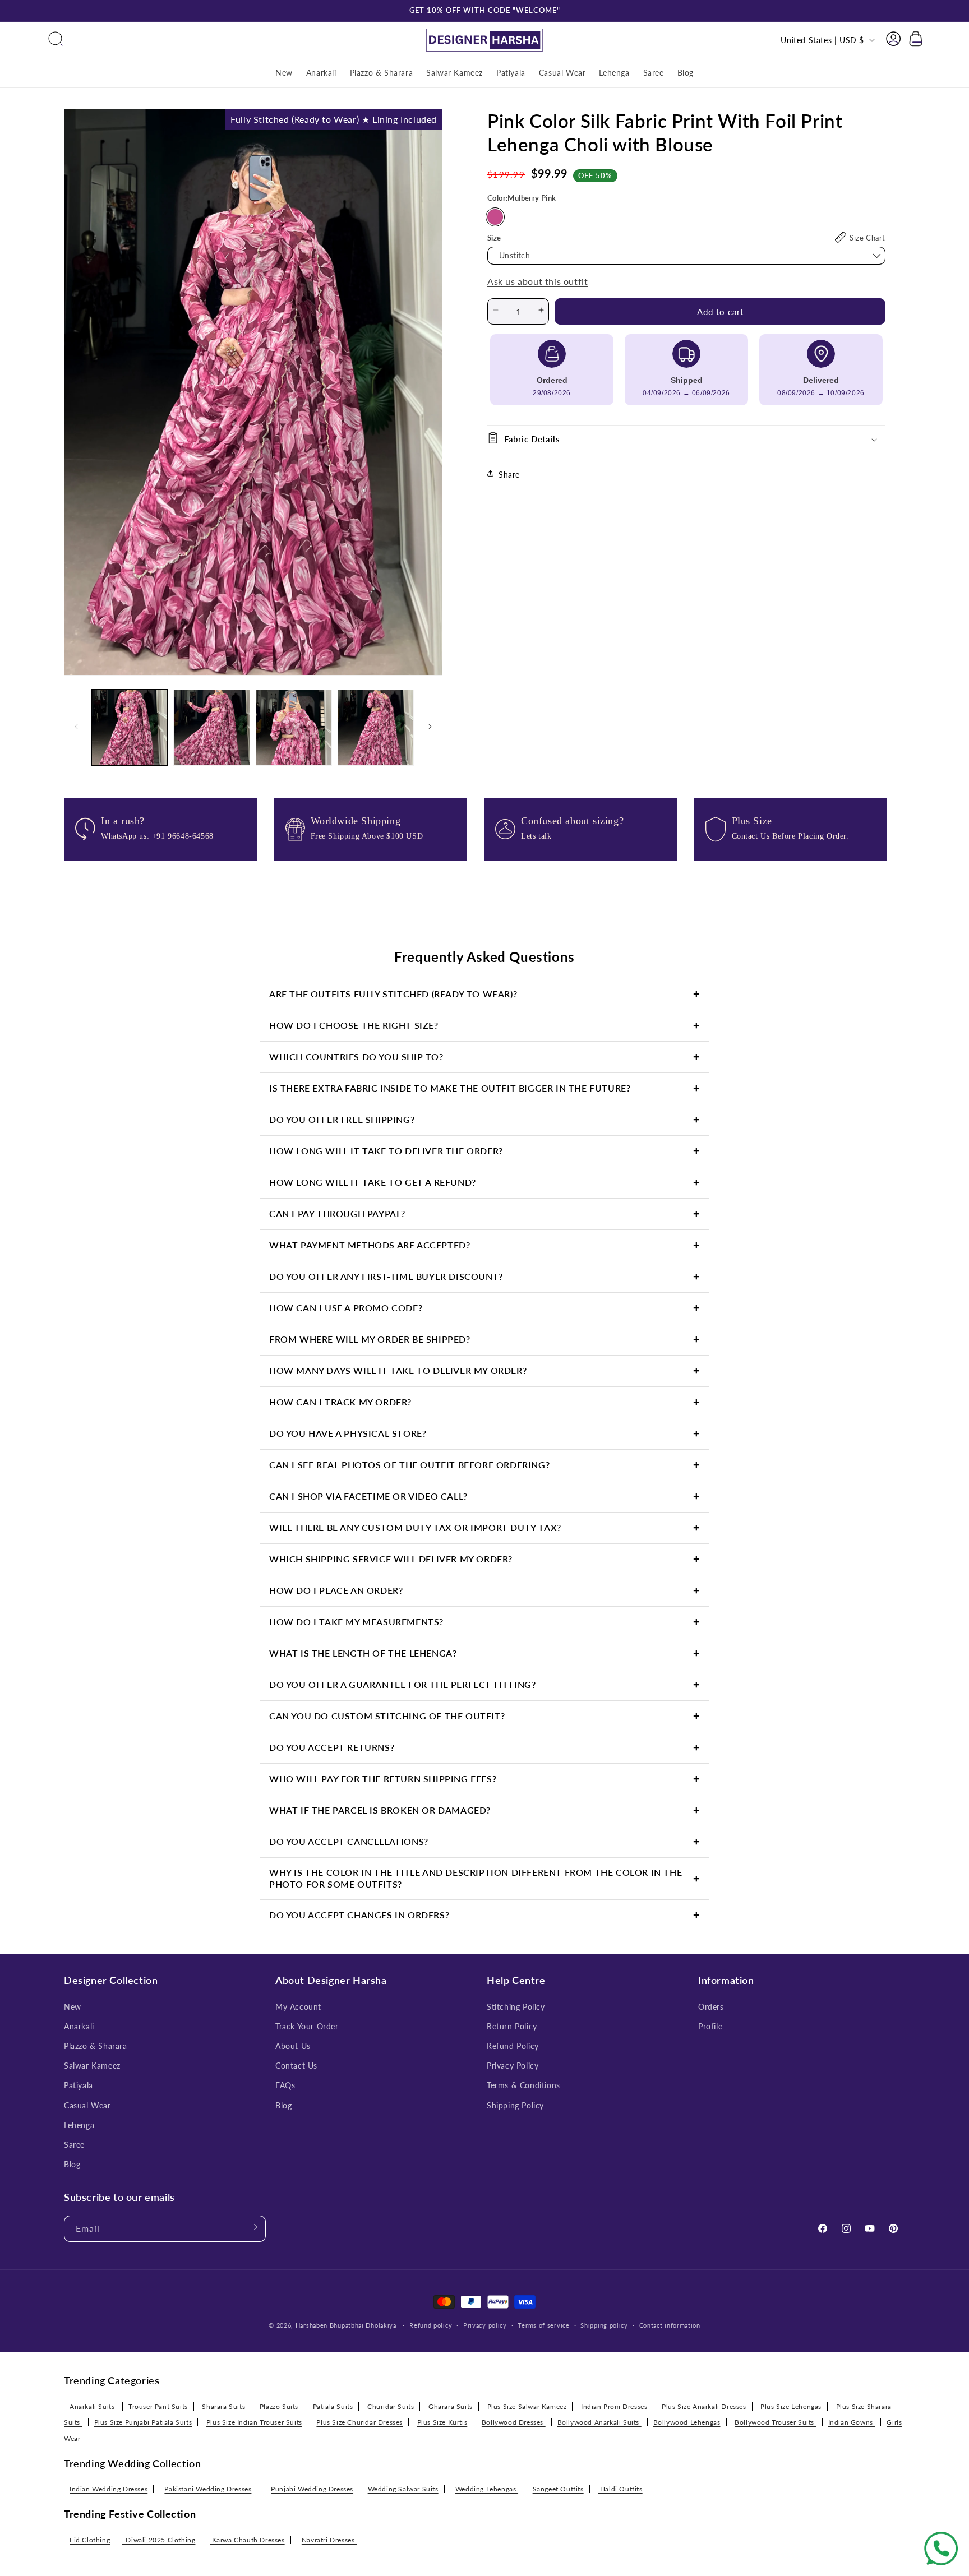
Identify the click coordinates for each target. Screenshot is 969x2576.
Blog (72, 2164)
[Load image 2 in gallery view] (211, 728)
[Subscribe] (253, 2228)
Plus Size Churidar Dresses (359, 2422)
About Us (293, 2046)
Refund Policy (513, 2046)
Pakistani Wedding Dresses (208, 2489)
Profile (710, 2026)
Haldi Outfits (620, 2489)
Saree (74, 2145)
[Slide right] (430, 728)
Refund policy (431, 2325)
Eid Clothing (90, 2539)
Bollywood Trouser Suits (775, 2422)
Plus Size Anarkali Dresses (704, 2406)
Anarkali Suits (93, 2406)
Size (494, 238)
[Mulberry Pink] (495, 217)
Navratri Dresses (329, 2539)
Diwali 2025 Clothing (158, 2539)
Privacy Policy (513, 2066)
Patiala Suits (333, 2406)
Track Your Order (307, 2026)
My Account (298, 2006)
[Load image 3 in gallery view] (294, 728)
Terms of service (543, 2325)
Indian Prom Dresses (614, 2406)
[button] (56, 40)
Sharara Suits (223, 2406)
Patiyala (79, 2085)
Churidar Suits (391, 2406)
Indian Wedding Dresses (109, 2489)
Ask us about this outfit (537, 281)
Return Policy (512, 2026)
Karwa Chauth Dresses (247, 2539)
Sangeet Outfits (558, 2489)
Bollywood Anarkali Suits (599, 2422)
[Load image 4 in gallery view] (376, 728)
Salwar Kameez (92, 2066)
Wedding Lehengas (487, 2489)
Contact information (670, 2325)
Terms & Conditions (523, 2085)
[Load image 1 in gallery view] (130, 728)
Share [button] (509, 475)
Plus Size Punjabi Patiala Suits (143, 2422)
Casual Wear (87, 2105)
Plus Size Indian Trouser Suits (254, 2422)
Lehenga (79, 2125)
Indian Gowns (852, 2422)
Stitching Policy (516, 2006)
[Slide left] (76, 728)
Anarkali (79, 2026)
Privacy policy (485, 2325)
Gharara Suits (451, 2406)
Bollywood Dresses (514, 2422)
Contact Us (296, 2066)
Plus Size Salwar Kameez (527, 2406)
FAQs (285, 2085)
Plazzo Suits (279, 2406)
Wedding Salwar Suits (403, 2489)
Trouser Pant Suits (158, 2406)
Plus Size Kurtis (442, 2422)
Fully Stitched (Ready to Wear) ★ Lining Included (334, 119)
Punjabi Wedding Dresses (312, 2489)
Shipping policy (604, 2325)
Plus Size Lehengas (791, 2406)
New (73, 2006)
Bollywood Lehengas (687, 2422)
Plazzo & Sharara (96, 2046)
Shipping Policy (515, 2105)
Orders (711, 2006)
